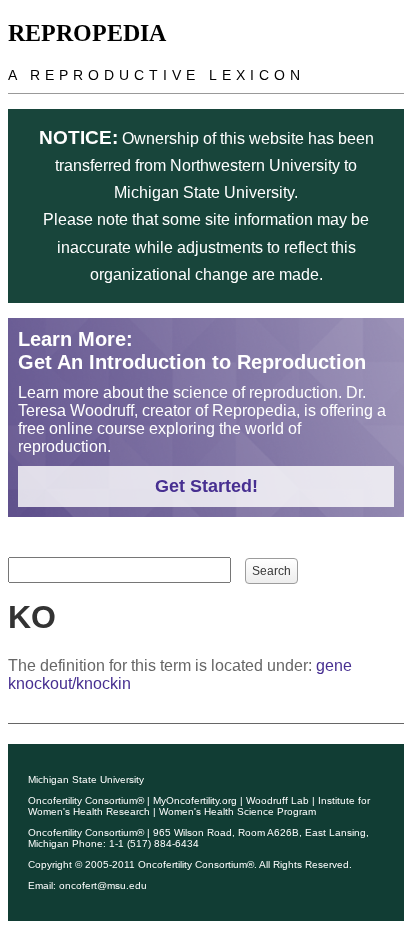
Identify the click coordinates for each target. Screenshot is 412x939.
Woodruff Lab (277, 800)
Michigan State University (86, 779)
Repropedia (87, 33)
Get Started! (206, 486)
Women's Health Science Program (237, 811)
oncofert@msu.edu (103, 885)
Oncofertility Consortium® (86, 800)
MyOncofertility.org (195, 800)
